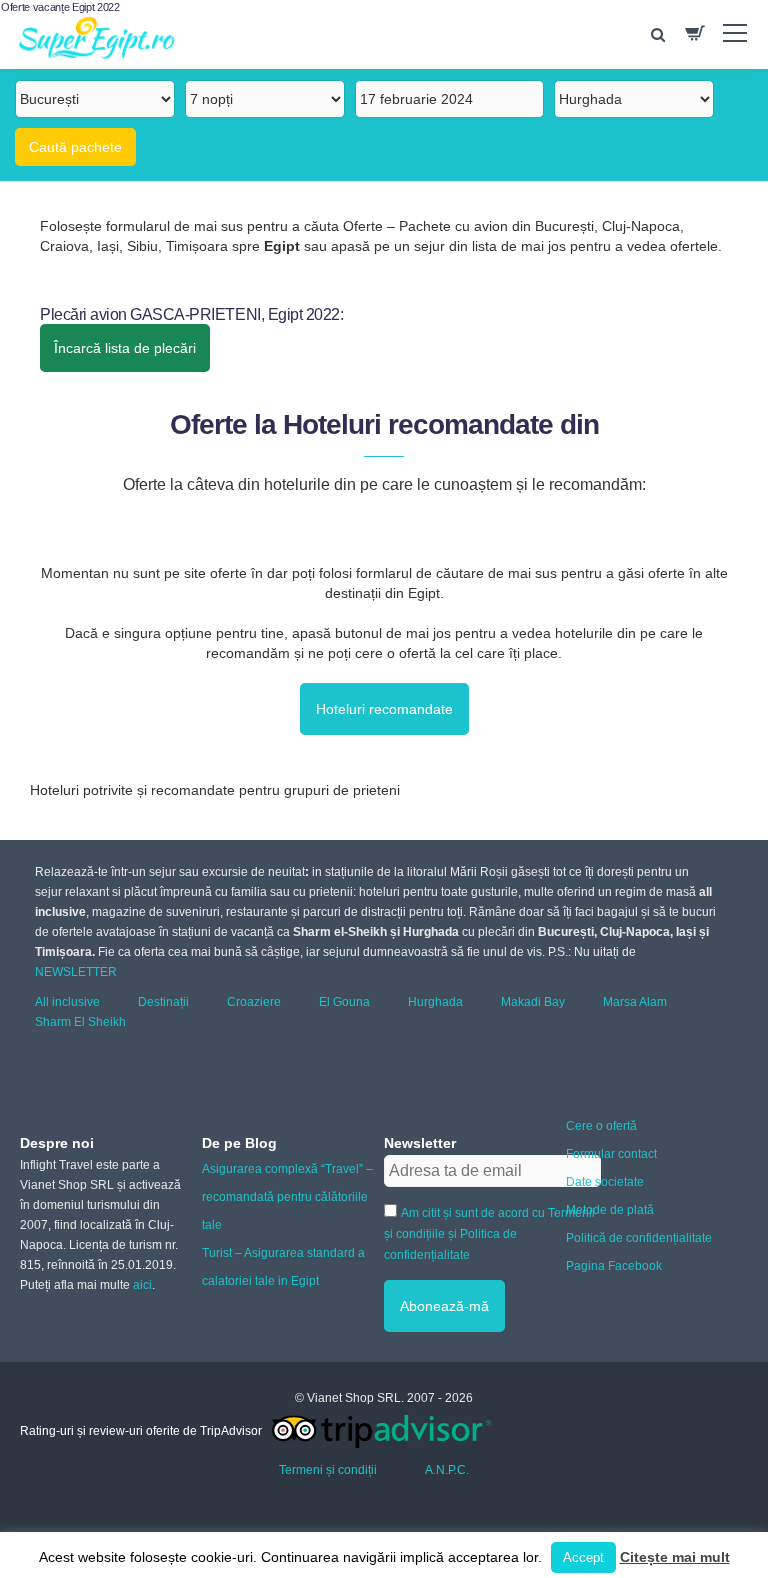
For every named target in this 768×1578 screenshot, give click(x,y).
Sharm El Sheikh (80, 1022)
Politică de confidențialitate (639, 1238)
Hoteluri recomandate (384, 709)
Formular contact (611, 1154)
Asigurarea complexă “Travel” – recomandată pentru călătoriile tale (287, 1197)
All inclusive (67, 1002)
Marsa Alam (635, 1002)
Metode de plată (610, 1210)
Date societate (605, 1182)
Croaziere (254, 1002)
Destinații (163, 1002)
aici (142, 1285)
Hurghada (435, 1002)
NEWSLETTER (76, 972)
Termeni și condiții (328, 1470)
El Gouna (344, 1002)
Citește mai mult (675, 1557)
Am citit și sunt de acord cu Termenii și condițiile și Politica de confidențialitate (489, 1234)
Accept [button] (583, 1557)
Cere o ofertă (601, 1126)
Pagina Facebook (614, 1266)
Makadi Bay (533, 1002)
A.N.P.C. (447, 1470)
